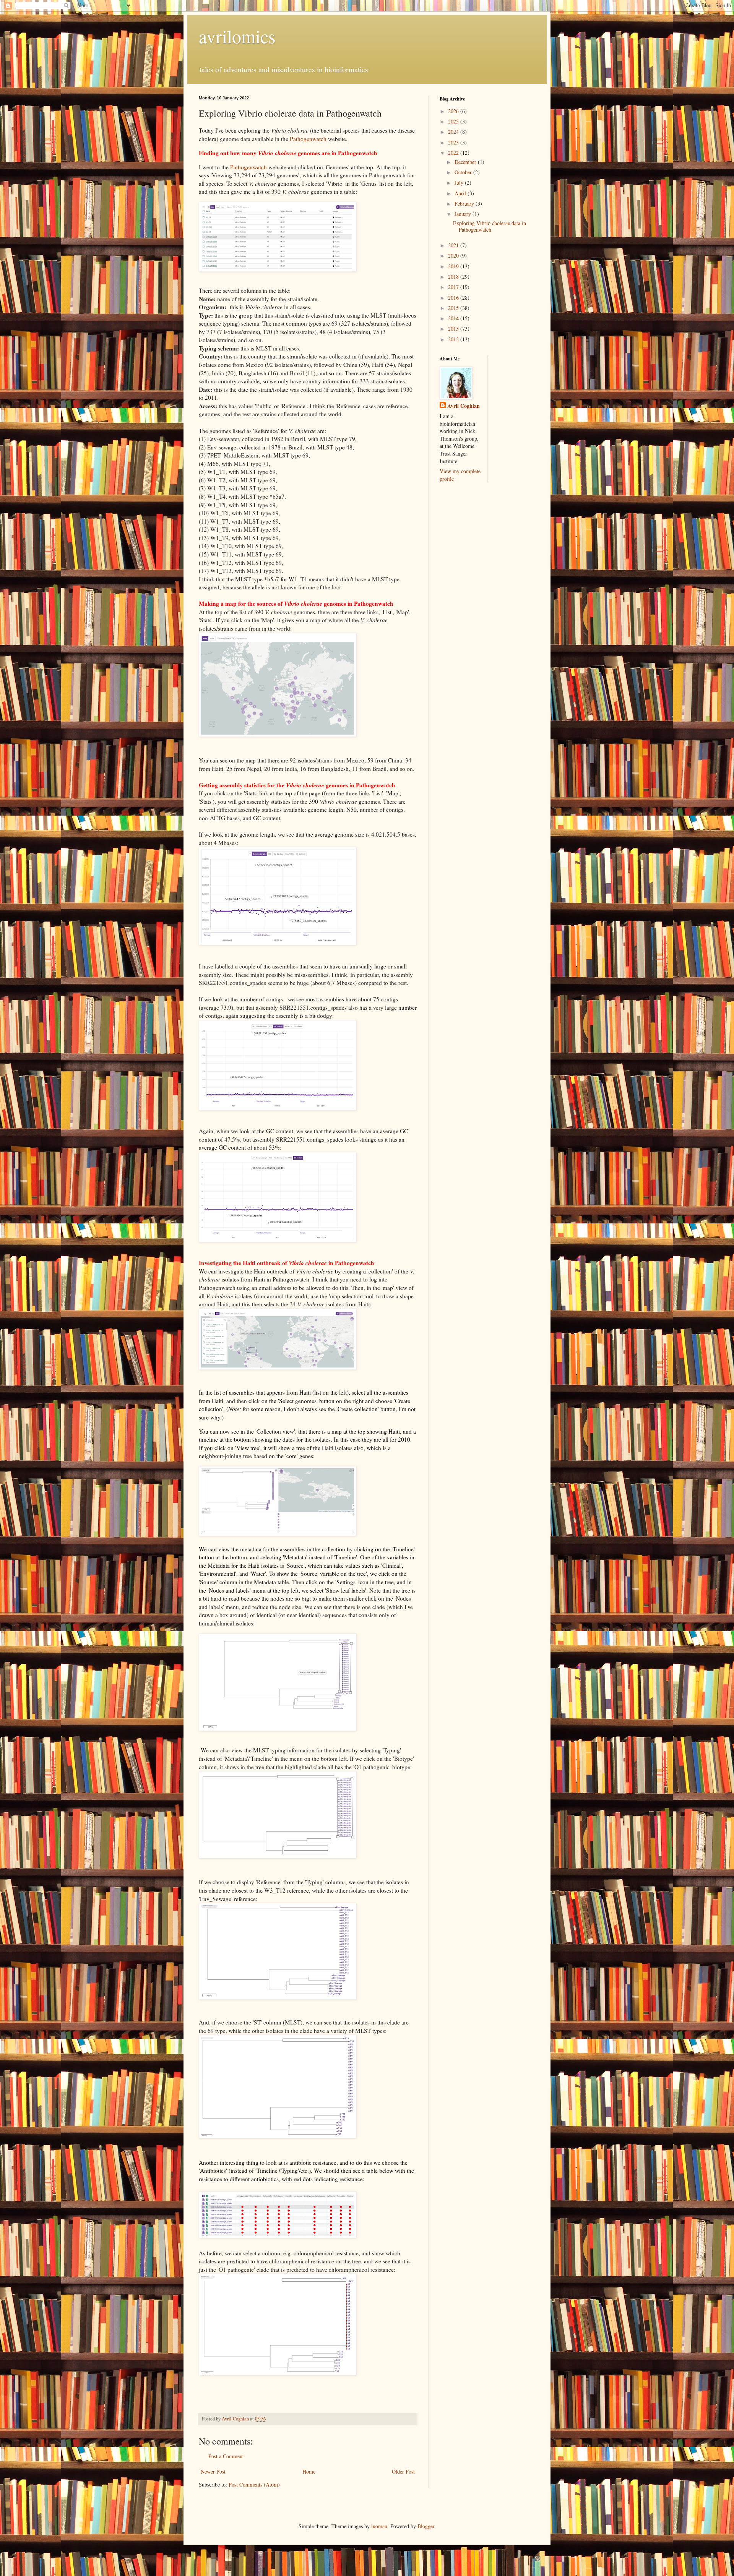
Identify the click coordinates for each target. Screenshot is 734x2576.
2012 (454, 339)
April (461, 193)
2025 (454, 121)
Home (309, 2471)
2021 (454, 245)
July (460, 182)
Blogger (426, 2526)
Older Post (403, 2471)
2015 (454, 308)
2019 (454, 266)
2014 (454, 318)
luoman (379, 2526)
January (464, 214)
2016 (454, 298)
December (466, 162)
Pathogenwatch (308, 139)
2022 (454, 153)
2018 (454, 277)
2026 (454, 111)
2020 (454, 255)
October (464, 172)
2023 (454, 142)
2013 (454, 328)
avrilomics (237, 36)
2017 (454, 287)
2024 (454, 132)
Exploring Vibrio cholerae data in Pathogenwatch (490, 226)
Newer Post (213, 2471)
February (465, 204)
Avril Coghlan (464, 406)
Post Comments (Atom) (254, 2484)
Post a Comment (226, 2456)
